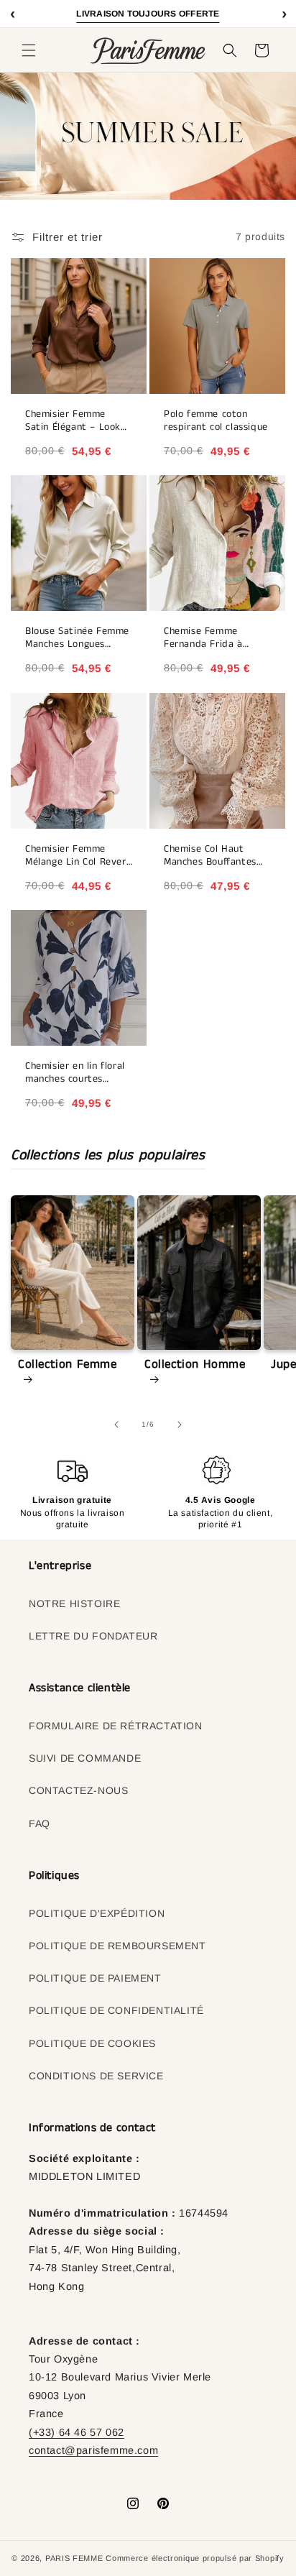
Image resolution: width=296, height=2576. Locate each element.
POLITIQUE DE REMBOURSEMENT (117, 1946)
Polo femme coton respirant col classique (216, 421)
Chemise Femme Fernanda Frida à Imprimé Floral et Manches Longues (204, 638)
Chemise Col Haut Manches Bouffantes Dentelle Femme (210, 856)
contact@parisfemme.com (93, 2450)
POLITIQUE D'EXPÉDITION (97, 1913)
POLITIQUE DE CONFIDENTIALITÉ (116, 2010)
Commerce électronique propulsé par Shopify (195, 2558)
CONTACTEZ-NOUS (78, 1790)
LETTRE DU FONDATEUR (93, 1636)
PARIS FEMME (74, 2558)
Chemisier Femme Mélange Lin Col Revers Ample (78, 856)
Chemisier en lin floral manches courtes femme (75, 1073)
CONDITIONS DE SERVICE (96, 2076)
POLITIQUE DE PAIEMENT (95, 1978)
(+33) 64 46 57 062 (77, 2432)
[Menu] (29, 50)
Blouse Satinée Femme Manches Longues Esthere (77, 638)
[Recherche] (230, 50)
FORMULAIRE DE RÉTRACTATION (116, 1726)
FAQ (40, 1823)
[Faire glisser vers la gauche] (116, 1425)
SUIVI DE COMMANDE (85, 1758)
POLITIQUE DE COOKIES (92, 2043)
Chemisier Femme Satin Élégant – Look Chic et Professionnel (74, 421)
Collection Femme (68, 1365)
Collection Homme (195, 1365)
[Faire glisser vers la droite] (180, 1425)
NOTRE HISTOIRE (74, 1604)
